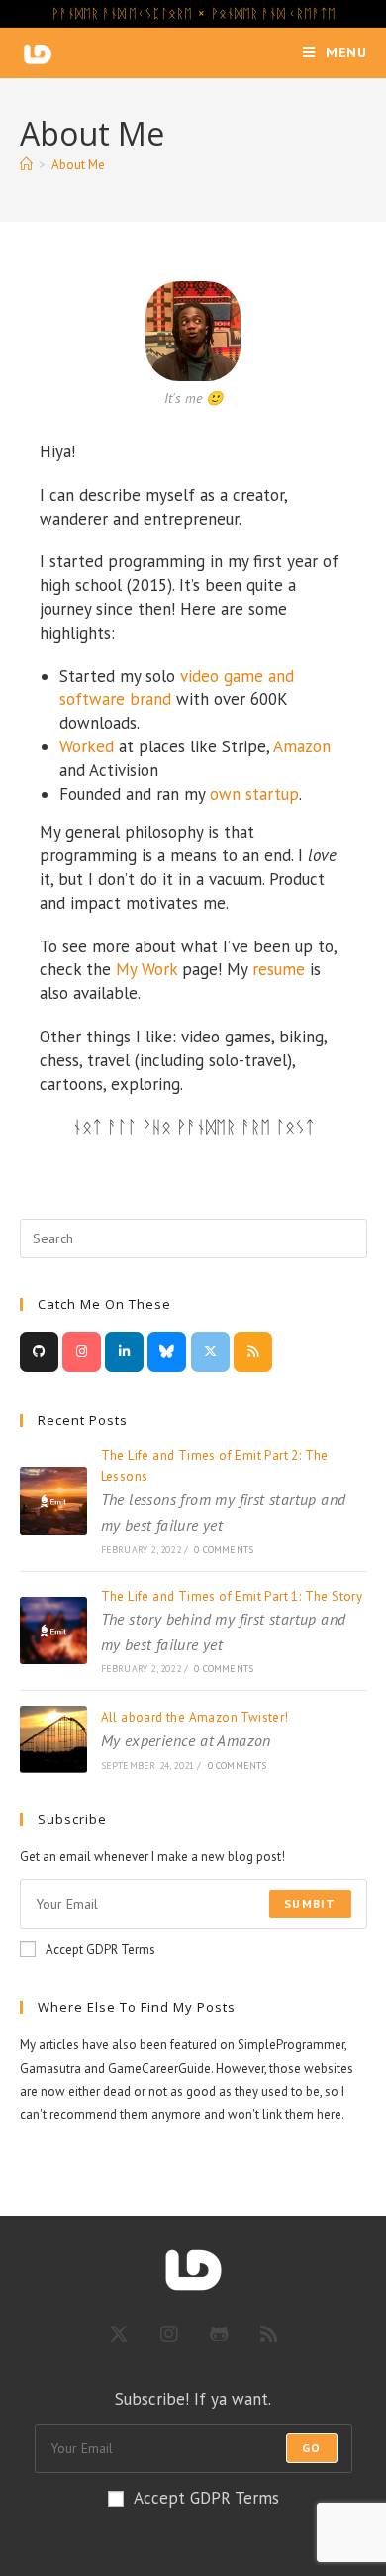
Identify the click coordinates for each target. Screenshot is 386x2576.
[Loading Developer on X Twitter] (210, 1352)
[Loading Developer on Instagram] (82, 1352)
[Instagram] (169, 2334)
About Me (78, 165)
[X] (119, 2334)
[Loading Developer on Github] (39, 1352)
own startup (254, 794)
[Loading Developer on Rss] (253, 1352)
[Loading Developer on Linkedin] (124, 1352)
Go (311, 2448)
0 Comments (224, 1550)
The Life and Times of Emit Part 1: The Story (232, 1621)
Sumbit (310, 1903)
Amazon (302, 746)
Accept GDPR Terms (100, 1950)
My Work (146, 969)
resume (279, 969)
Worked (87, 746)
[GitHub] (219, 2334)
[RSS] (269, 2334)
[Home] (26, 165)
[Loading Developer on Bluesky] (167, 1352)
